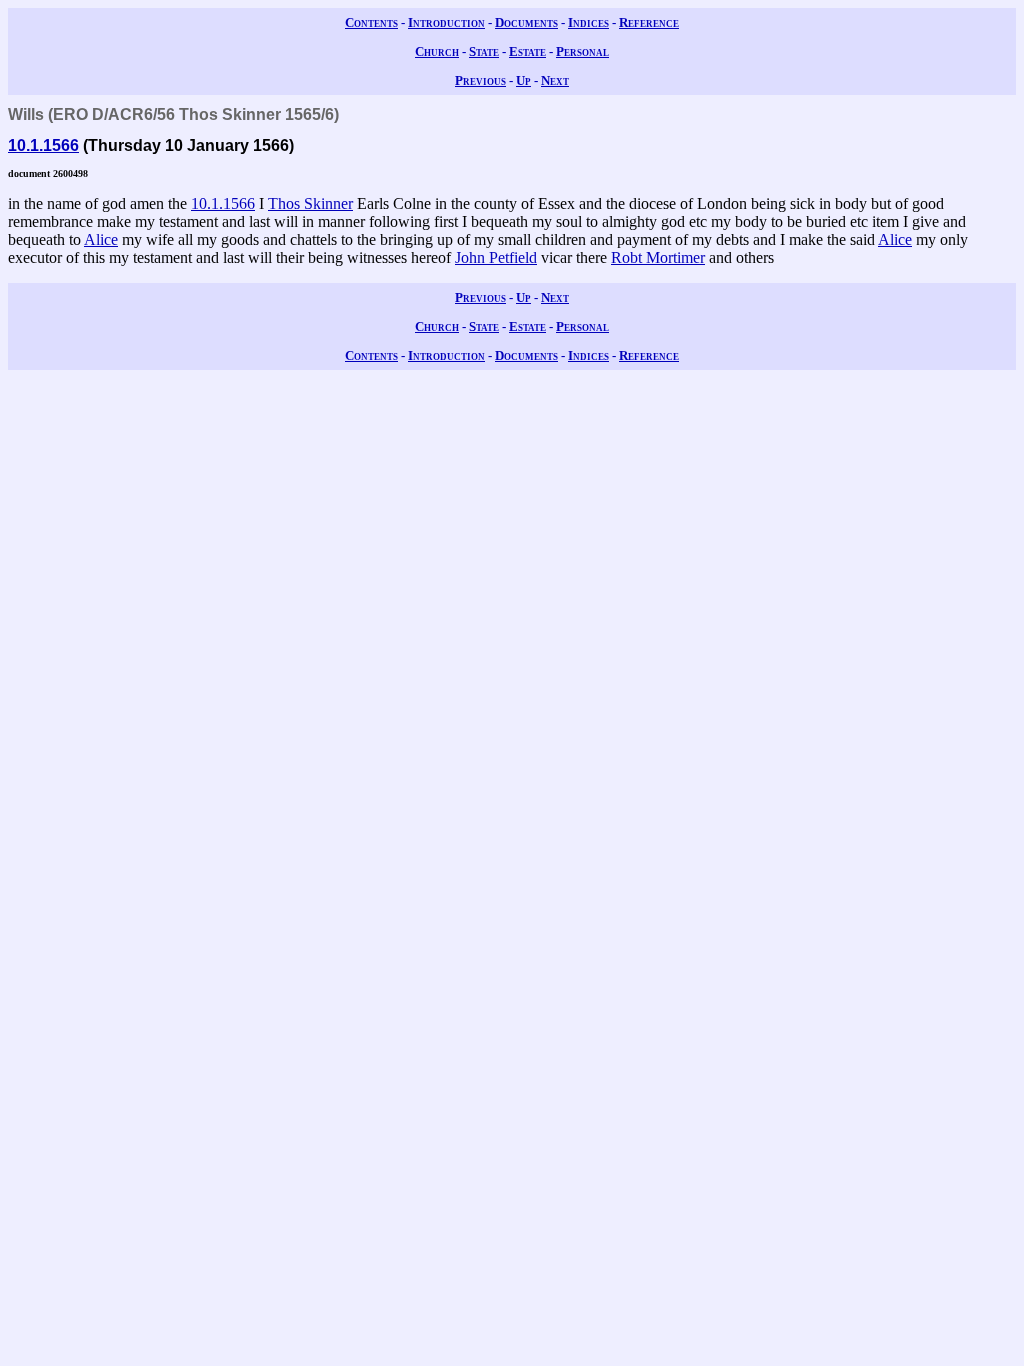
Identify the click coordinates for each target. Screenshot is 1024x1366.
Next (555, 80)
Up (523, 80)
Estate (527, 51)
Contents (371, 22)
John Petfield (496, 257)
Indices (588, 22)
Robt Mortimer (658, 257)
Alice (101, 239)
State (484, 51)
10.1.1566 (43, 145)
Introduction (446, 22)
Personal (582, 51)
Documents (526, 22)
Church (437, 51)
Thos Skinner (310, 203)
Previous (480, 80)
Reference (649, 22)
